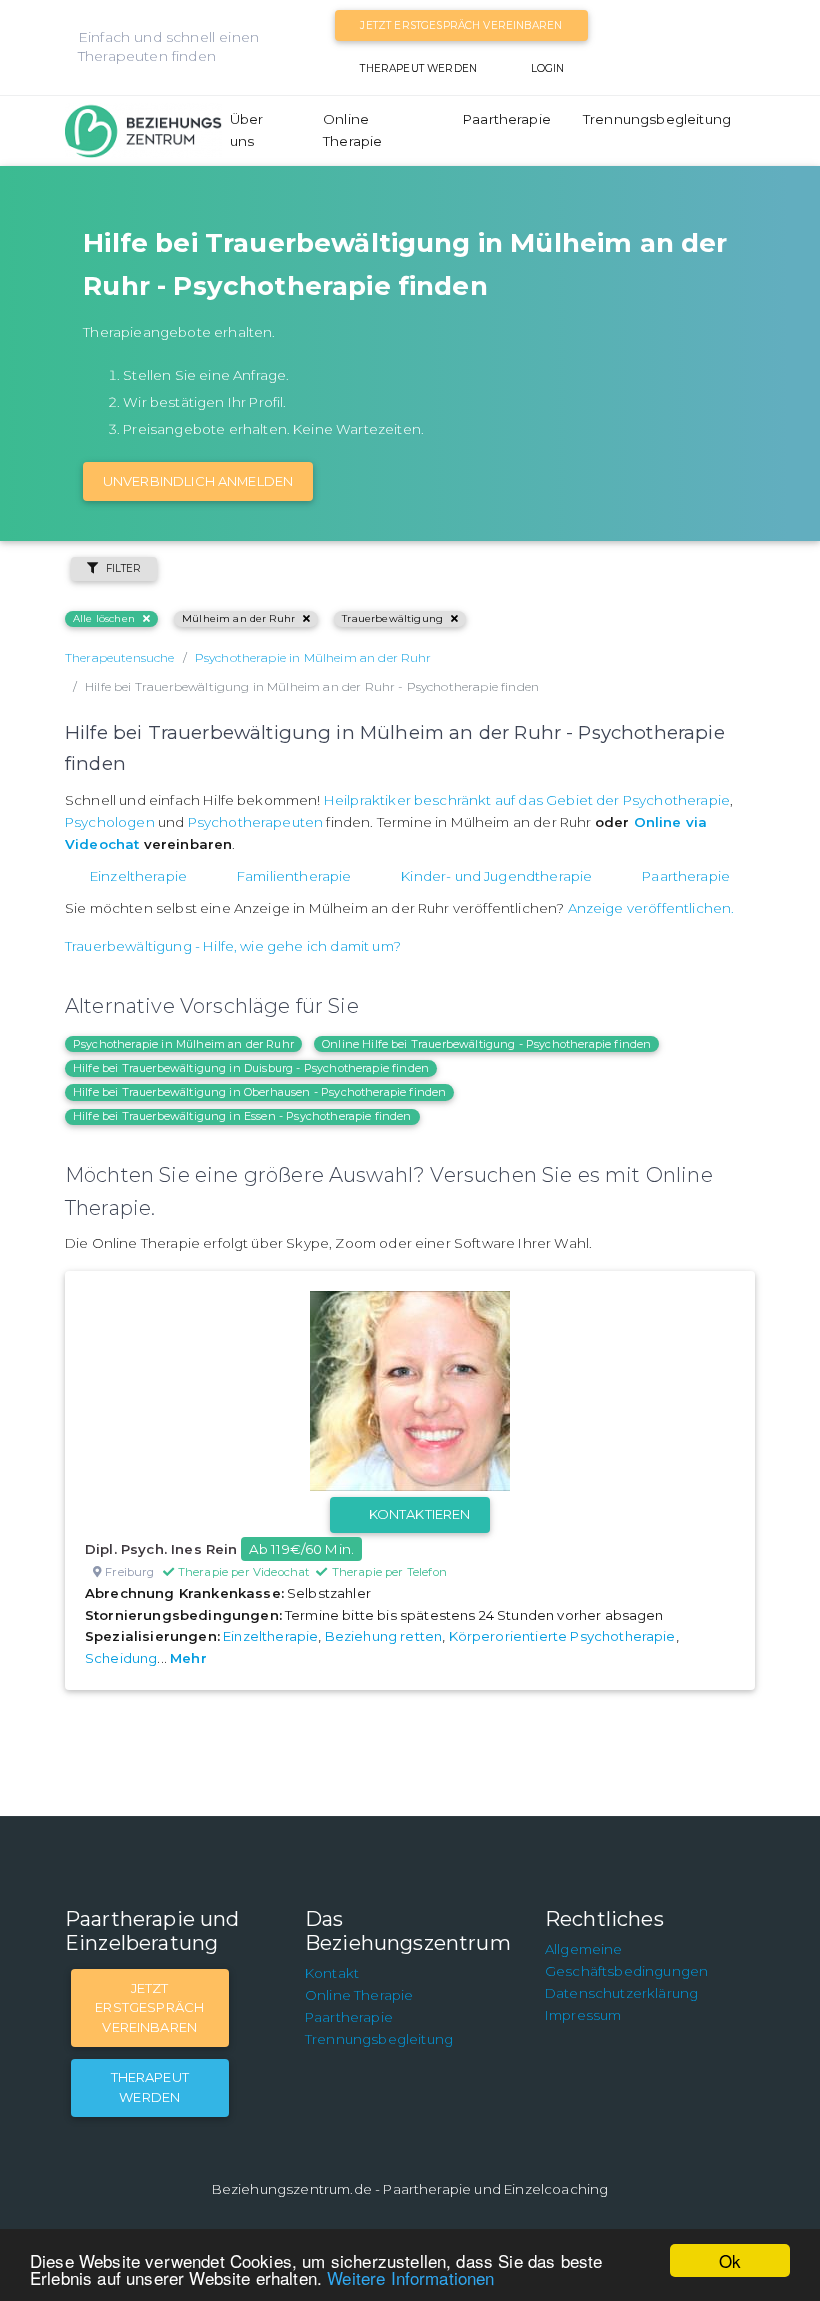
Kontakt (332, 1973)
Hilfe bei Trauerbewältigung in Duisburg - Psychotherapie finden (251, 1068)
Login (548, 68)
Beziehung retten (384, 1636)
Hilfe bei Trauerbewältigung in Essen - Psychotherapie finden (242, 1116)
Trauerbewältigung (392, 618)
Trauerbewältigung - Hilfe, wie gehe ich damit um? (233, 946)
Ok (730, 2260)
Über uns (247, 130)
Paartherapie (507, 119)
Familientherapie (294, 876)
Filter (123, 568)
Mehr (188, 1658)
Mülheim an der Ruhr (238, 618)
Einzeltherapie (138, 876)
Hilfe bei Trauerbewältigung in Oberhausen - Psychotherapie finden (259, 1092)
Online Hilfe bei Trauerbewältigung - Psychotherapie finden (486, 1044)
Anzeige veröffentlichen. (651, 908)
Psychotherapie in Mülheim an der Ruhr (183, 1044)
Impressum (583, 2015)
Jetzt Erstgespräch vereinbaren (461, 25)
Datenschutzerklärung (621, 1993)
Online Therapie (352, 130)
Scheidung (121, 1658)
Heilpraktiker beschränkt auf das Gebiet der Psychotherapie (527, 800)
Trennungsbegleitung (657, 119)
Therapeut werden (418, 68)
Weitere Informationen (410, 2277)
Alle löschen (104, 618)
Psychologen (110, 822)
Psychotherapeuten (256, 822)
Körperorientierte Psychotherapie (562, 1636)
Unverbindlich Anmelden (198, 481)
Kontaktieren (420, 1514)
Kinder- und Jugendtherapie (496, 876)
